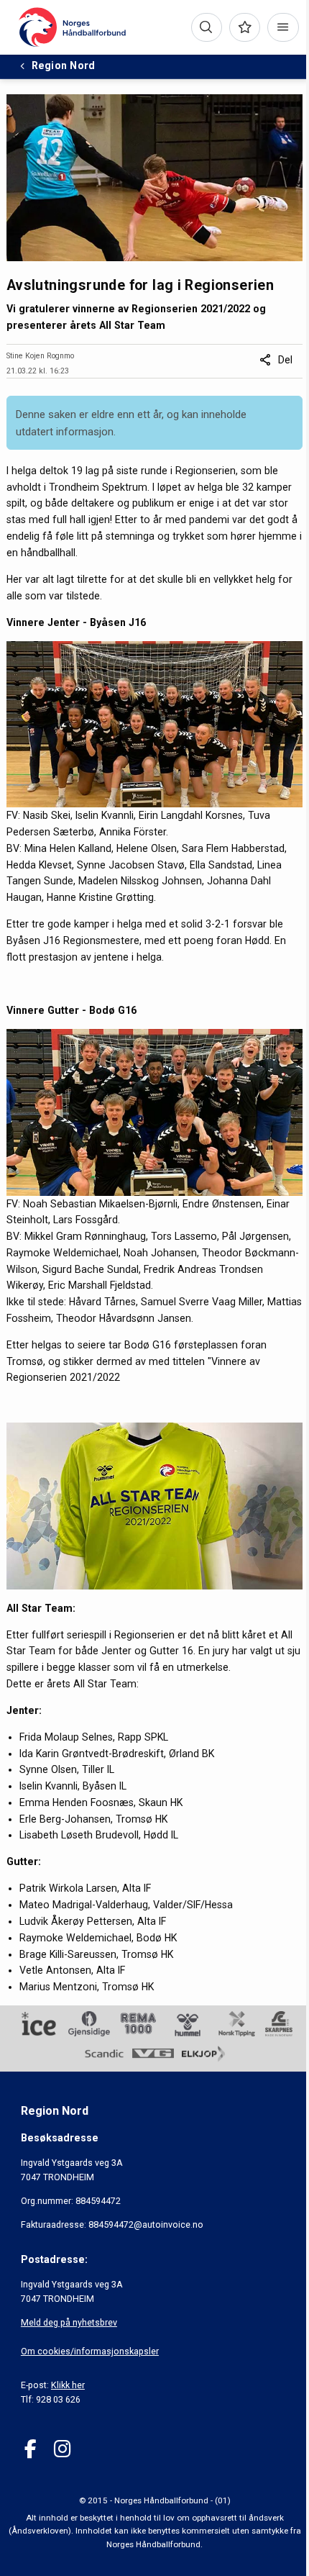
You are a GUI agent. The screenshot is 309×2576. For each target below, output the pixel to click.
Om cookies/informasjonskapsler (90, 2351)
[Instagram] (62, 2449)
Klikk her (68, 2385)
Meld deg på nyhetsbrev (69, 2322)
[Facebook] (31, 2449)
